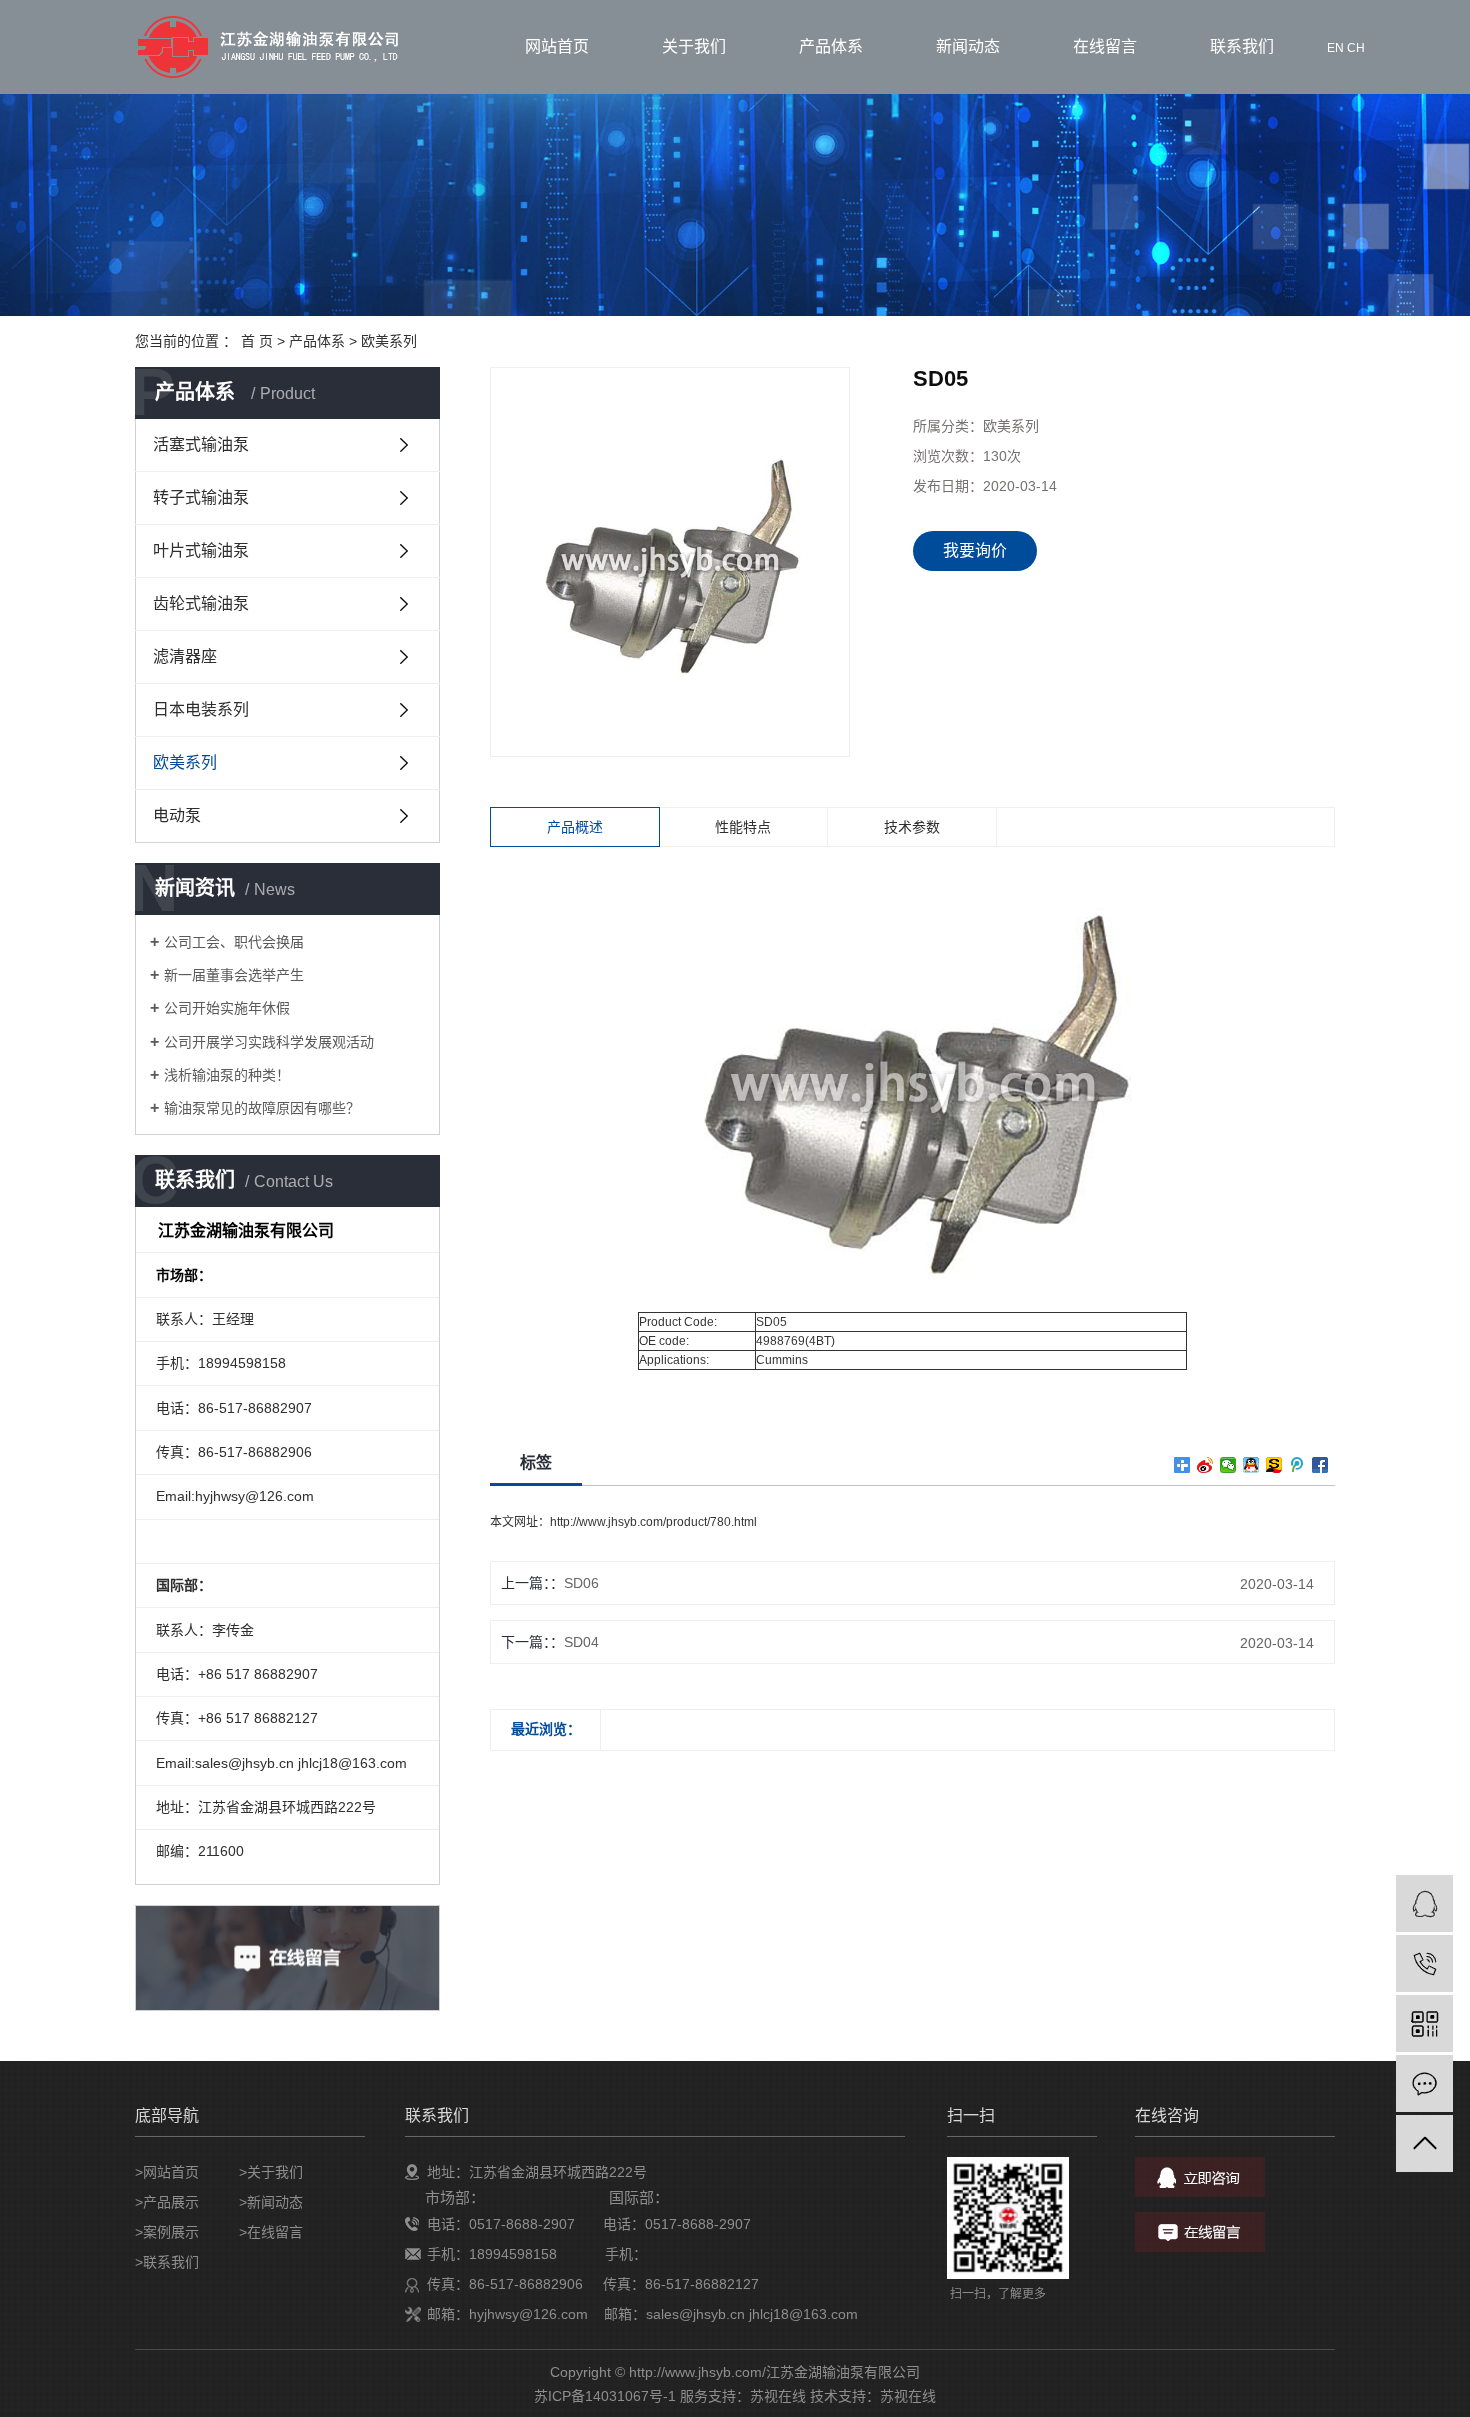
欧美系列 (389, 341)
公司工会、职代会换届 (234, 942)
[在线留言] (1424, 2083)
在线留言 (1105, 46)
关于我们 (694, 46)
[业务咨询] (1424, 1903)
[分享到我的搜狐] (1274, 1465)
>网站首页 (167, 2172)
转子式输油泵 (201, 497)
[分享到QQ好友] (1251, 1465)
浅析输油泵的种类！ (227, 1075)
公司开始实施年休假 (227, 1008)
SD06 (581, 1583)
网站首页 (557, 46)
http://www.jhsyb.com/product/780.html (653, 1522)
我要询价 (975, 550)
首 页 (257, 341)
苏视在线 (778, 2396)
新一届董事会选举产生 (234, 975)
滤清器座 (185, 656)
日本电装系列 (201, 709)
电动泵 (177, 815)
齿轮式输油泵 (201, 603)
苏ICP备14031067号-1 (605, 2396)
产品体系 (831, 46)
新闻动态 (968, 46)
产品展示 (171, 2202)
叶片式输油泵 (201, 550)
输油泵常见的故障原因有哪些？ (262, 1108)
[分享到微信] (1228, 1465)
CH (1356, 48)
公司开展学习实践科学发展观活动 (269, 1042)
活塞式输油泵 (201, 444)
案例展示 (171, 2232)
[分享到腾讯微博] (1297, 1465)
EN (1335, 48)
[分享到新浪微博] (1205, 1465)
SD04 (581, 1642)
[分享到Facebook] (1320, 1465)
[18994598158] (1424, 1963)
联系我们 (1242, 46)
